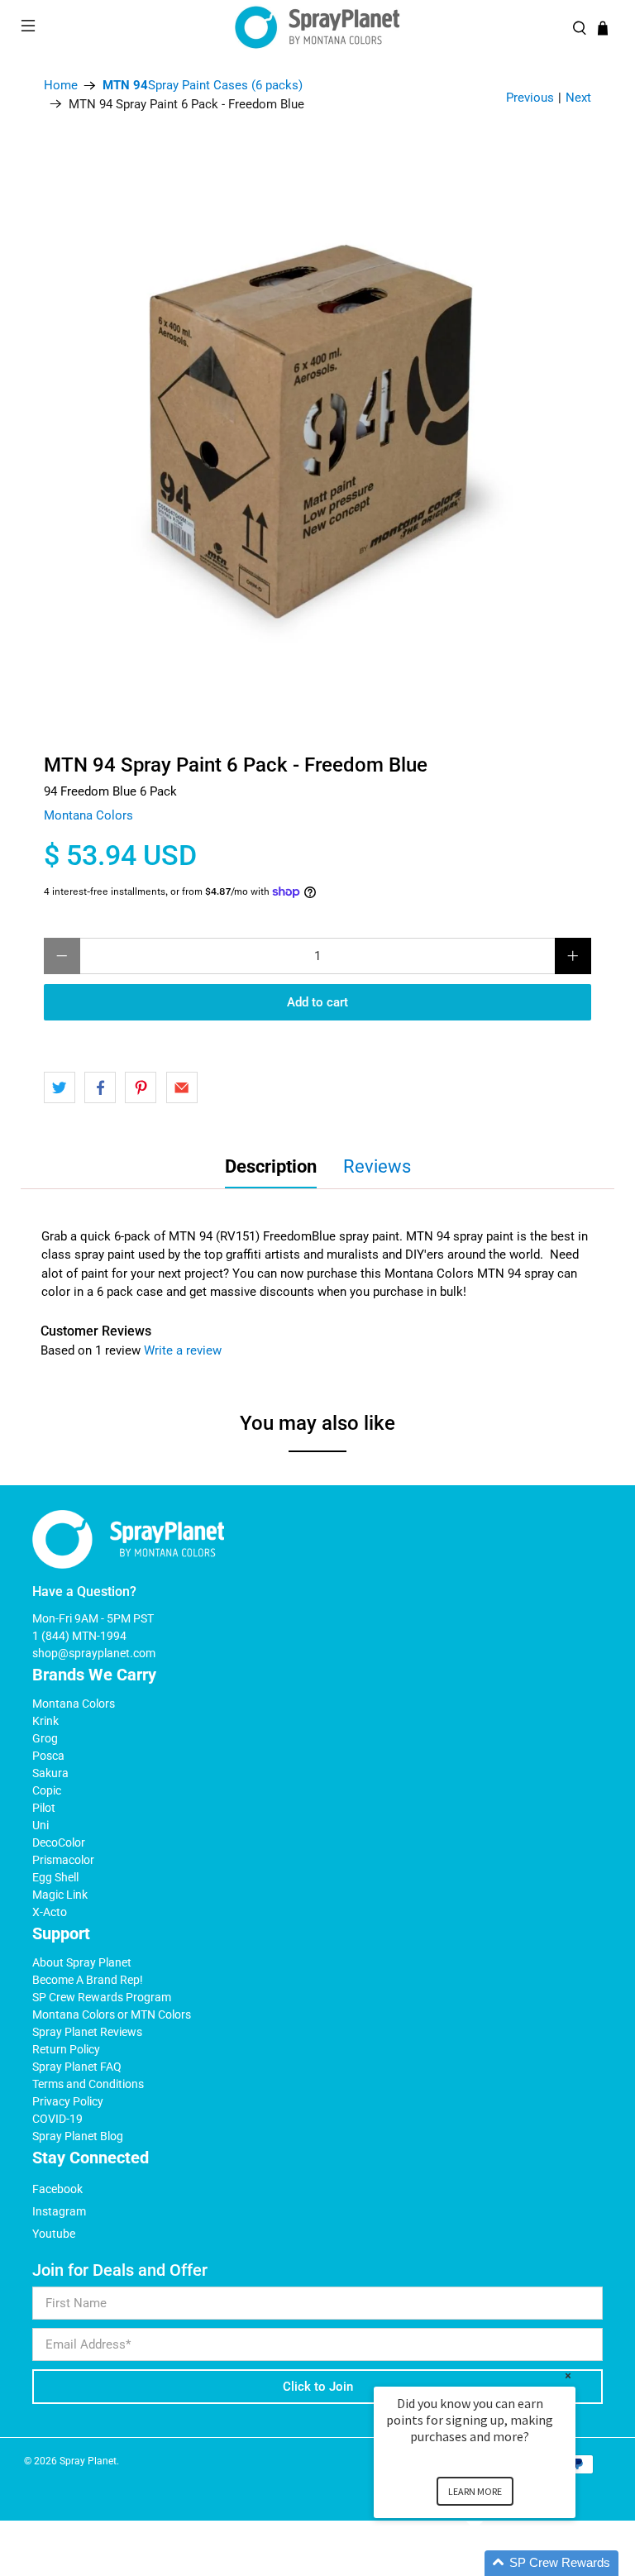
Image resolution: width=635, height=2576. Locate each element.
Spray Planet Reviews (87, 2032)
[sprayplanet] (317, 28)
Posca (48, 1756)
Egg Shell (55, 1877)
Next (578, 98)
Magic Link (60, 1895)
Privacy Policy (68, 2101)
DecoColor (59, 1842)
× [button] (568, 2375)
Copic (47, 1790)
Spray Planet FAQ (77, 2067)
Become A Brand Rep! (88, 1980)
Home (61, 86)
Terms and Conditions (88, 2084)
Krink (45, 1721)
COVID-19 (57, 2119)
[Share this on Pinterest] (141, 1087)
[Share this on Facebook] (100, 1087)
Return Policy (66, 2049)
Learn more (475, 2491)
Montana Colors (88, 815)
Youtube (54, 2234)
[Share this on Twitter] (60, 1087)
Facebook (57, 2189)
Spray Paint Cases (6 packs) (203, 86)
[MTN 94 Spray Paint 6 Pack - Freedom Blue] (317, 431)
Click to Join (318, 2387)
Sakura (50, 1773)
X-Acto (50, 1912)
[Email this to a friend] (182, 1087)
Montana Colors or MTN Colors (112, 2014)
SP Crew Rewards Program (102, 1997)
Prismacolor (63, 1860)
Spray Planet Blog (78, 2136)
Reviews (377, 1166)
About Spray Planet (82, 1962)
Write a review (183, 1350)
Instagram (59, 2211)
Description (271, 1166)
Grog (45, 1738)
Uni (41, 1825)
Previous (530, 98)
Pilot (44, 1808)
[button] (494, 2563)
